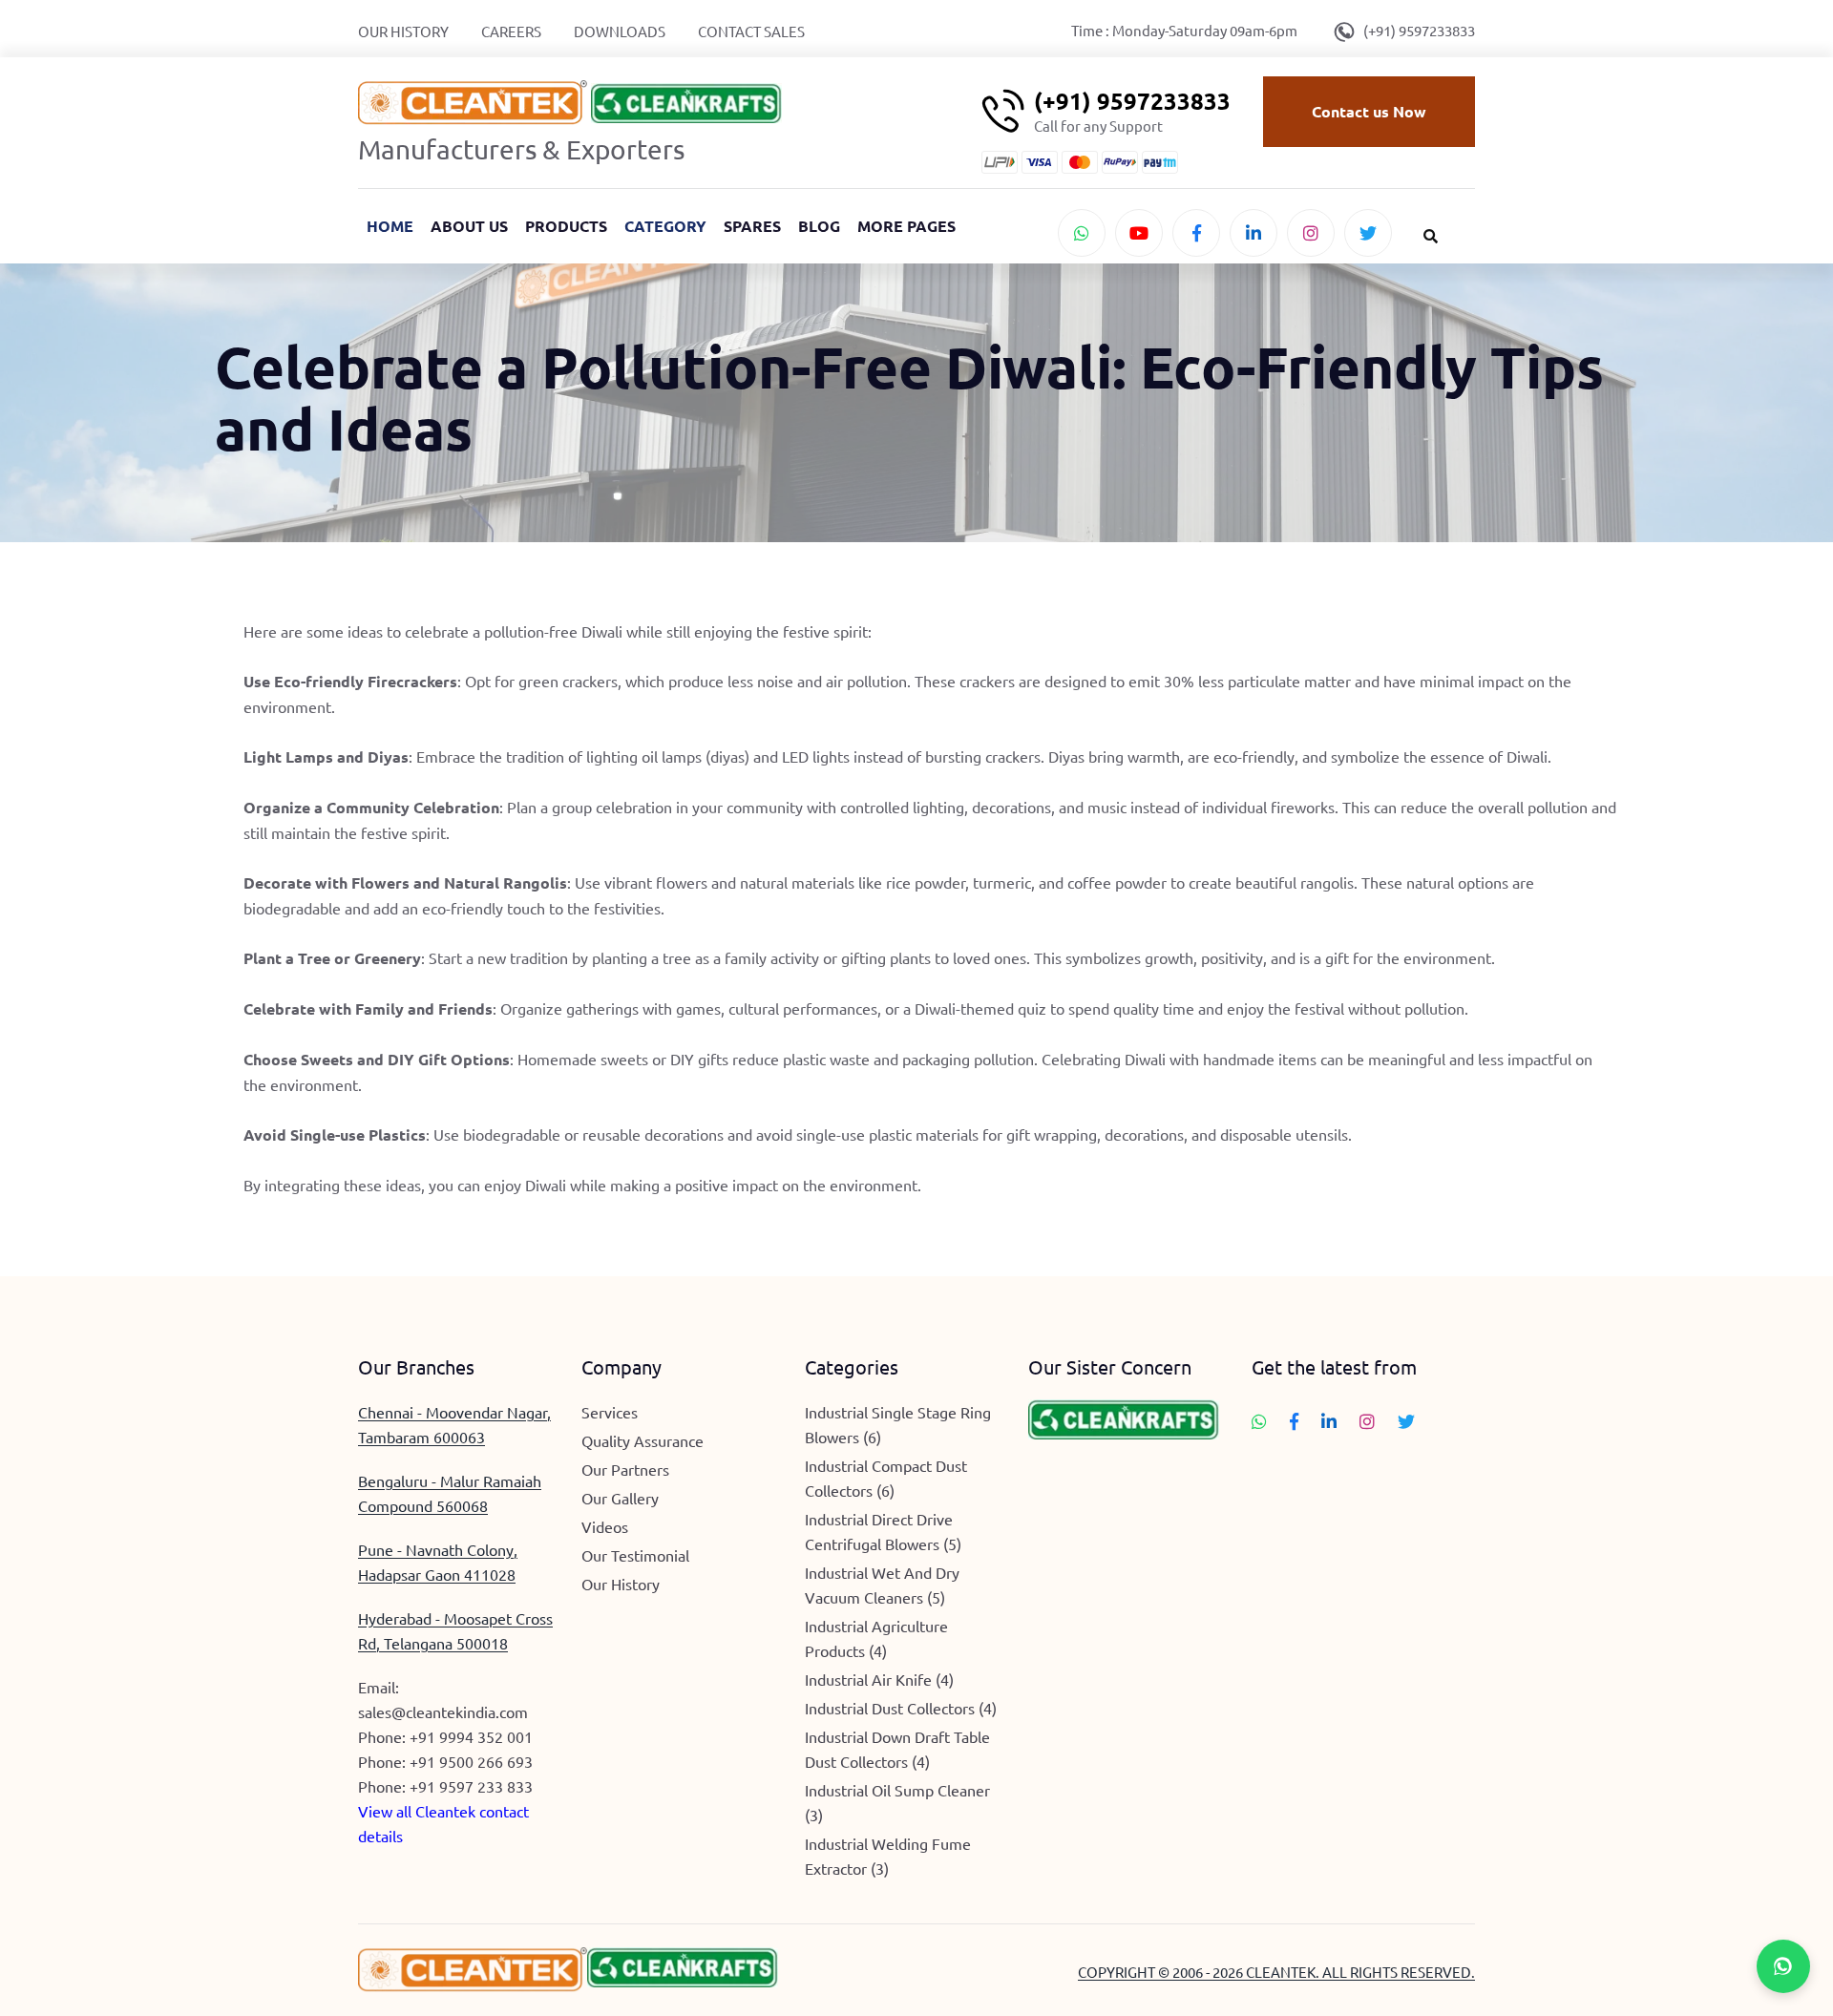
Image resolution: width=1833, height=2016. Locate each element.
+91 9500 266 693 (471, 1761)
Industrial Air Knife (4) (879, 1679)
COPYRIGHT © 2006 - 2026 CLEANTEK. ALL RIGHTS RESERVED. (1276, 1972)
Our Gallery (620, 1498)
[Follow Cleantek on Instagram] (1311, 233)
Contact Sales (751, 31)
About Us (469, 226)
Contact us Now (1369, 111)
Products (566, 226)
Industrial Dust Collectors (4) (901, 1708)
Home (390, 226)
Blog (819, 226)
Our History (403, 31)
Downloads (620, 31)
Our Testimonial (635, 1555)
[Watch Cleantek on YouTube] (1139, 233)
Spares (752, 226)
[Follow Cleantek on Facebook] (1196, 233)
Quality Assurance (643, 1440)
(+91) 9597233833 (1419, 30)
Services (610, 1412)
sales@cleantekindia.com (443, 1711)
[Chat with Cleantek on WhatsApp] (1082, 233)
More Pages (906, 226)
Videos (605, 1526)
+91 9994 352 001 (471, 1736)
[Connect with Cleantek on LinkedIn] (1254, 233)
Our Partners (625, 1469)
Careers (511, 31)
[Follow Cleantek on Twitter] (1368, 233)
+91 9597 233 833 (471, 1786)
